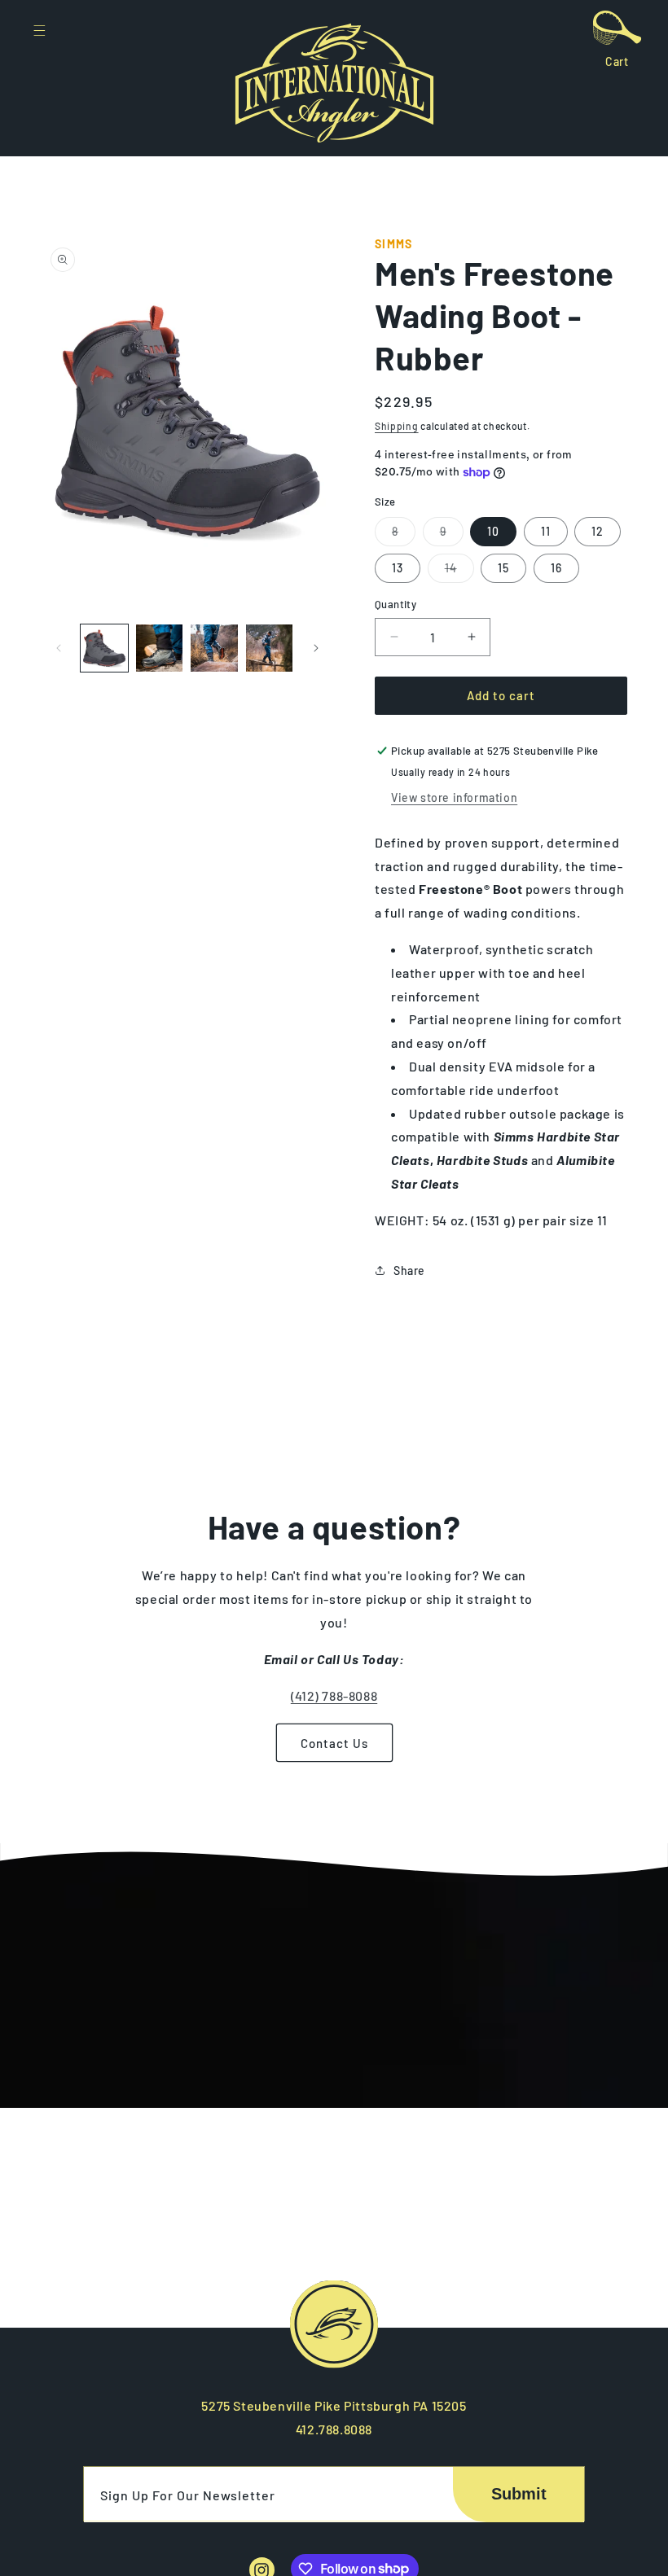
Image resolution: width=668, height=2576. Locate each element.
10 (493, 531)
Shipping (397, 426)
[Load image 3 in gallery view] (214, 648)
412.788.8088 (334, 2429)
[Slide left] (59, 648)
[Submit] (519, 2495)
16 (556, 568)
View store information (454, 797)
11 (546, 531)
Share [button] (409, 1270)
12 (598, 531)
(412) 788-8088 (334, 1695)
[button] (39, 33)
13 (398, 568)
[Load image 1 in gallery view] (104, 648)
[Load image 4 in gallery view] (270, 648)
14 (459, 572)
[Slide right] (316, 648)
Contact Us (334, 1743)
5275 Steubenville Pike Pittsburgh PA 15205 (334, 2405)
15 (503, 568)
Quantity (396, 604)
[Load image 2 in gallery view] (160, 648)
